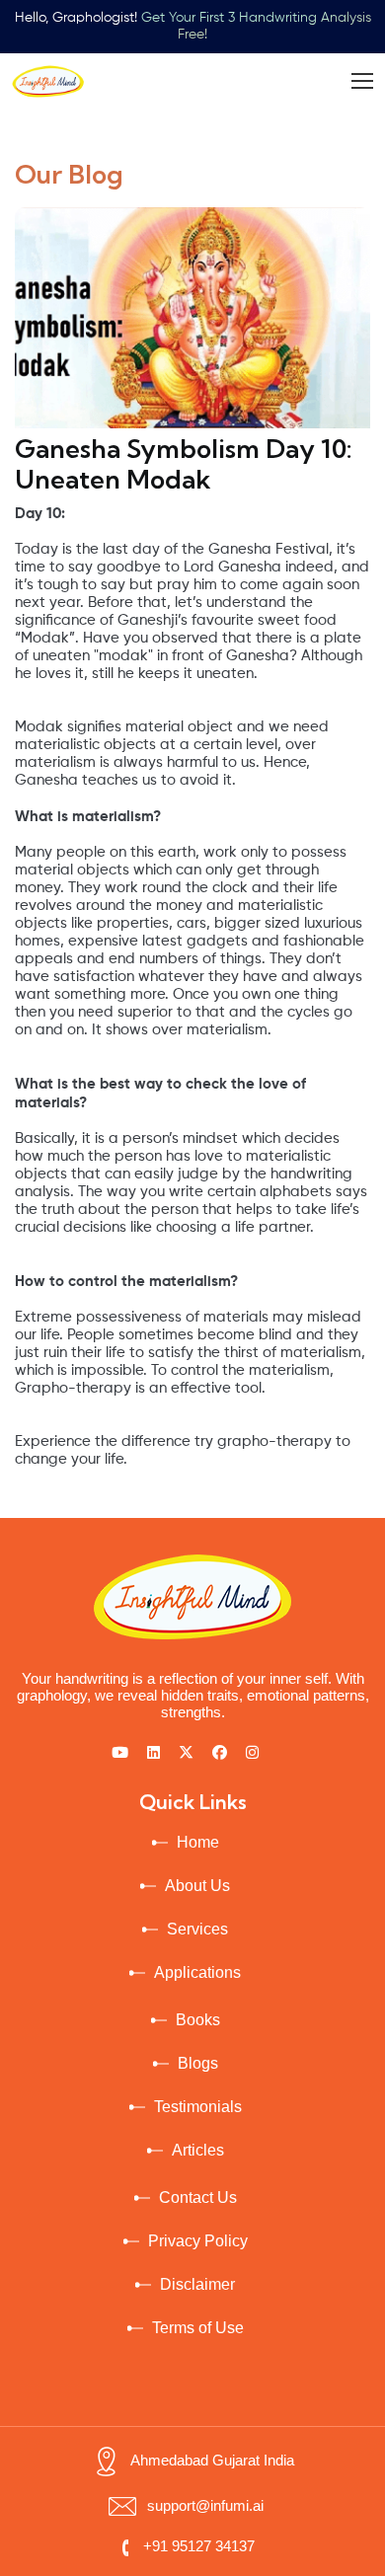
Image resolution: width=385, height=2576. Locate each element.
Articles (198, 2150)
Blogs (198, 2063)
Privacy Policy (198, 2241)
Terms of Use (198, 2328)
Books (198, 2020)
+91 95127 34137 (199, 2546)
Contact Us (198, 2197)
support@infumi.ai (205, 2505)
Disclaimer (197, 2284)
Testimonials (198, 2107)
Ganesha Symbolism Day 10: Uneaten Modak (184, 464)
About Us (197, 1886)
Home (198, 1842)
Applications (197, 1972)
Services (197, 1929)
